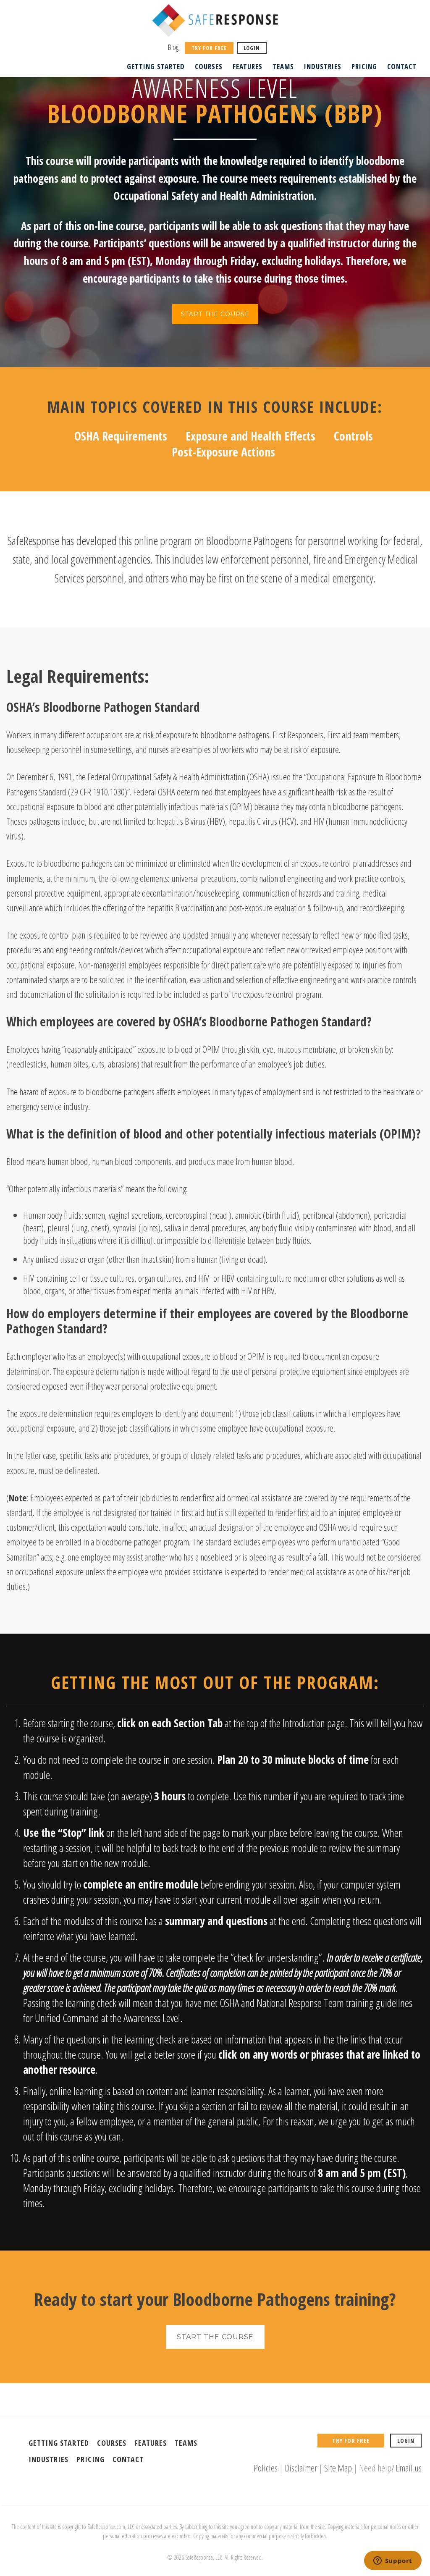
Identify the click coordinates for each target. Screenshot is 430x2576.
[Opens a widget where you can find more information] (393, 2561)
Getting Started (156, 67)
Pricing (364, 67)
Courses (209, 67)
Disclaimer (301, 2468)
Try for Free (209, 48)
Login (252, 48)
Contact (402, 67)
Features (248, 67)
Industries (323, 67)
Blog (173, 47)
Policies (266, 2468)
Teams (283, 67)
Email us (409, 2468)
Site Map (338, 2468)
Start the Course (215, 314)
